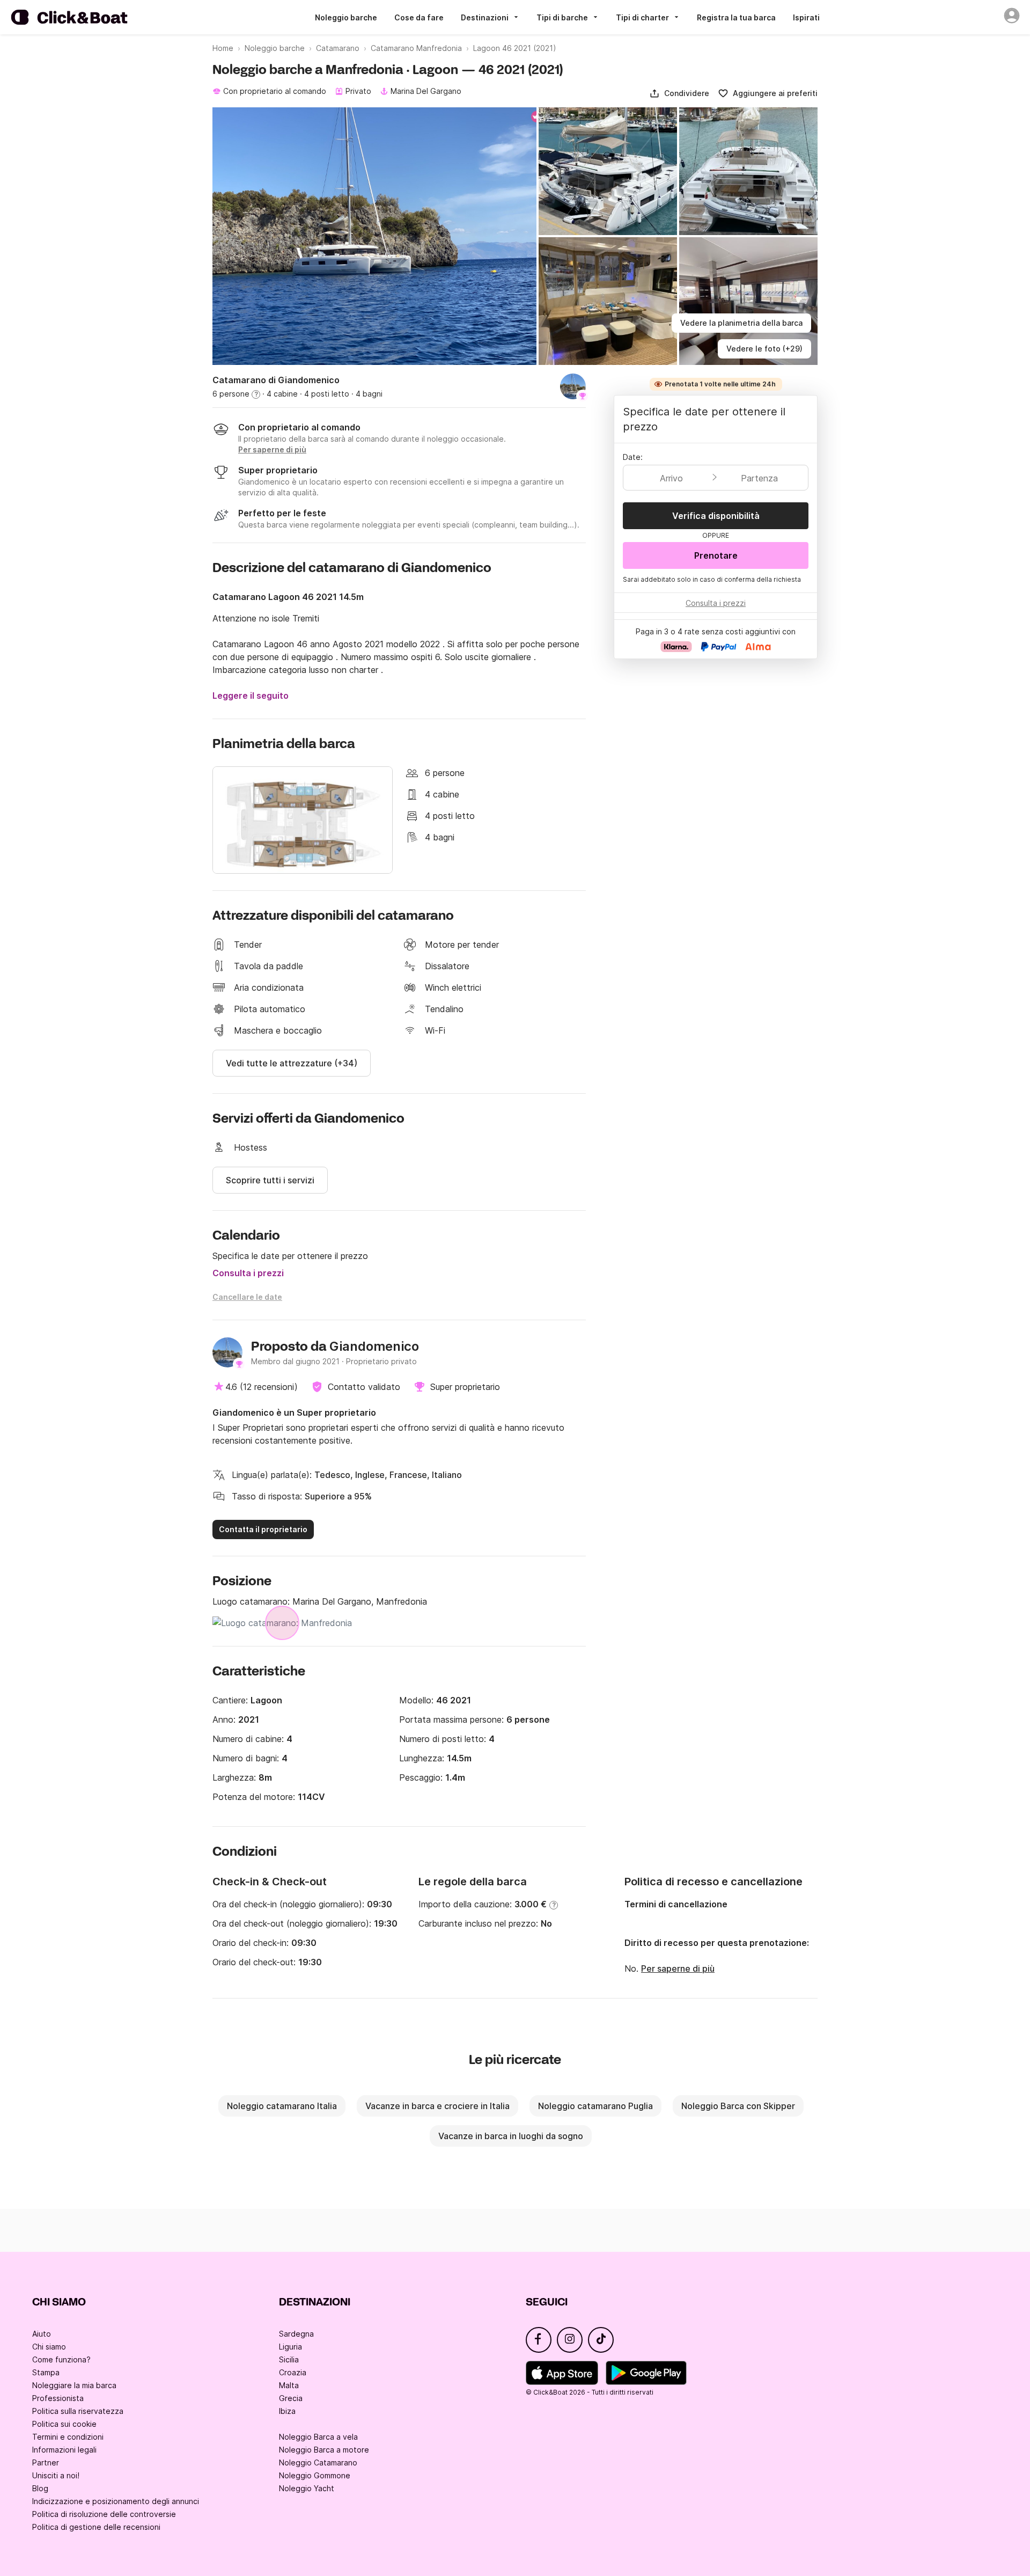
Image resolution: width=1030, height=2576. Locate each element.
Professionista (58, 2398)
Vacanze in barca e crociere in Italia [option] (437, 2106)
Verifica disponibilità (716, 516)
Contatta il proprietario (263, 1529)
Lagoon (266, 1700)
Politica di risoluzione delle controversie (104, 2514)
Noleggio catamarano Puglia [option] (595, 2106)
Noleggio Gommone (315, 2475)
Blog (40, 2488)
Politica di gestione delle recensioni (96, 2527)
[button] (679, 93)
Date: (633, 457)
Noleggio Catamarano (318, 2462)
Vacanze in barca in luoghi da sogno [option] (511, 2136)
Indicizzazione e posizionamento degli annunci (116, 2501)
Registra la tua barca (736, 17)
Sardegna (296, 2334)
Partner (46, 2462)
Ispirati (806, 17)
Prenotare (716, 555)
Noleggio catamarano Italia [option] (282, 2106)
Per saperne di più (678, 1968)
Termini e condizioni (68, 2437)
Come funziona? (61, 2359)
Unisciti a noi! (56, 2475)
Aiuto (42, 2334)
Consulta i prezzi (248, 1273)
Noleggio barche (346, 17)
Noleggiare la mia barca (74, 2385)
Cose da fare (419, 17)
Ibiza (287, 2411)
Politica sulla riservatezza (78, 2411)
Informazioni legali (64, 2450)
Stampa (46, 2372)
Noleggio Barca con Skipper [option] (738, 2106)
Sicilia (289, 2359)
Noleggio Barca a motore (324, 2450)
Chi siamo (49, 2347)
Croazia (293, 2372)
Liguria (290, 2347)
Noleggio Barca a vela (318, 2437)
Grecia (291, 2398)
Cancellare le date (247, 1297)
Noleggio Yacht (307, 2488)
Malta (289, 2385)
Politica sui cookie (64, 2424)
